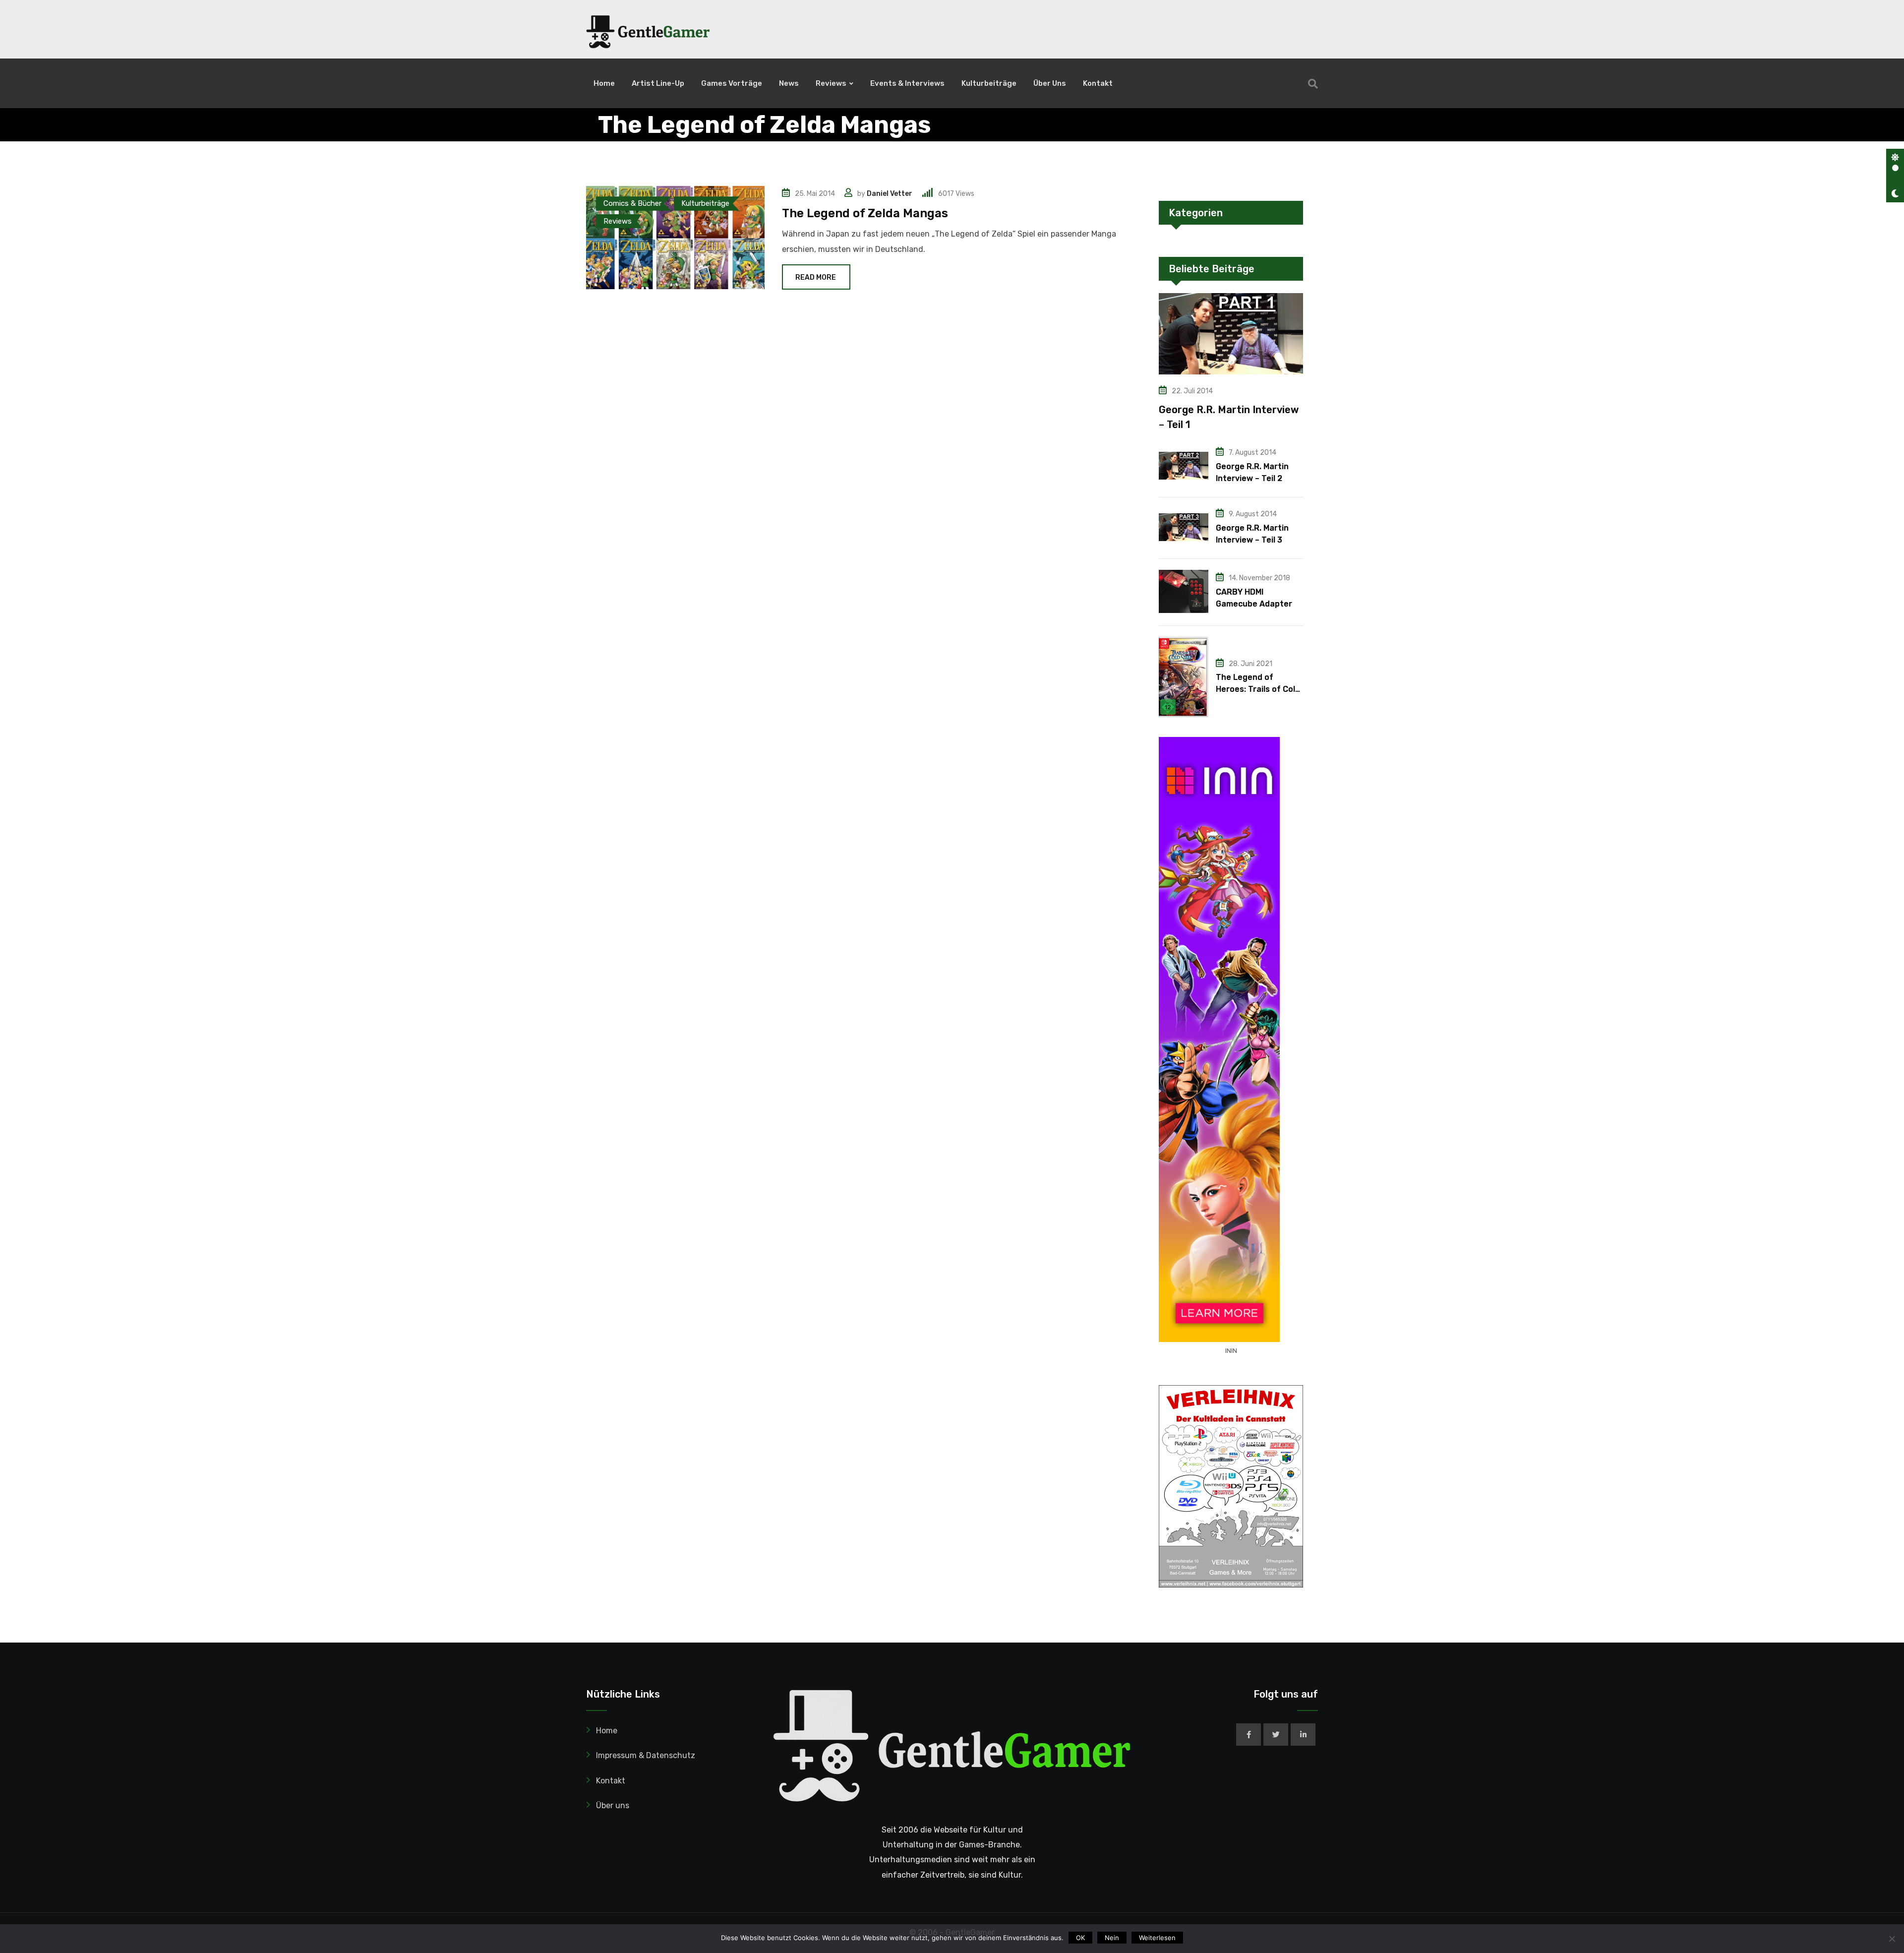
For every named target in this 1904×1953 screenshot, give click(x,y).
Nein (1112, 1938)
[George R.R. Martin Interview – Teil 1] (1231, 334)
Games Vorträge (732, 83)
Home (604, 83)
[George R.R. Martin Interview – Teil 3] (1184, 527)
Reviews (831, 83)
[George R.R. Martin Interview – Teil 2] (1184, 466)
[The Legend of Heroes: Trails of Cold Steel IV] (1184, 677)
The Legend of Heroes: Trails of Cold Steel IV (1258, 689)
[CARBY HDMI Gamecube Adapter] (1184, 591)
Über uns (1050, 83)
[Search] (1313, 84)
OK (1080, 1938)
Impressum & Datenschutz (646, 1755)
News (789, 83)
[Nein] (1892, 1939)
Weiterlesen (1157, 1938)
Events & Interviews (907, 83)
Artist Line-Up (658, 83)
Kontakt (1098, 83)
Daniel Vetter (890, 194)
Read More (816, 277)
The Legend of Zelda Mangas (865, 213)
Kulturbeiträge (989, 83)
